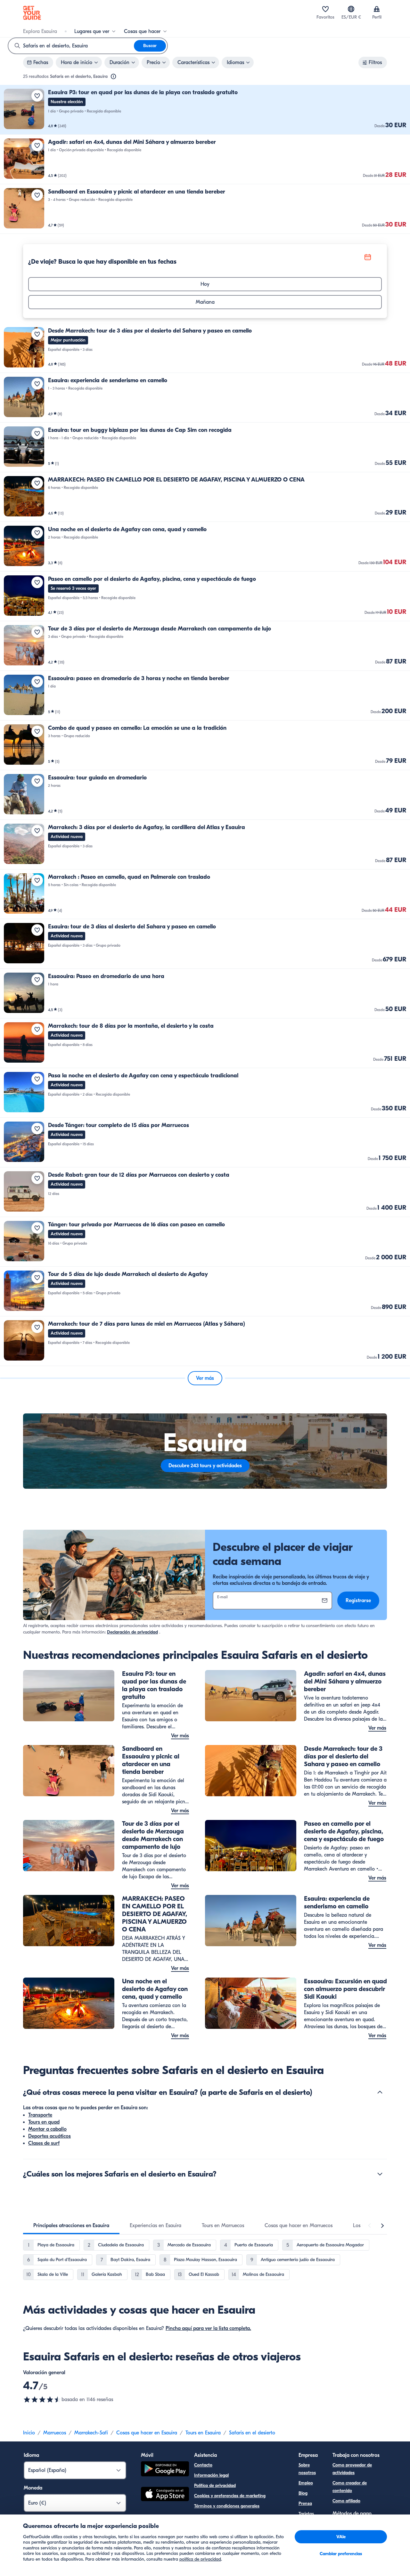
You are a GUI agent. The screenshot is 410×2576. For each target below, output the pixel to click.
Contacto (203, 2465)
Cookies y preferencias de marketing (230, 2496)
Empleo (306, 2483)
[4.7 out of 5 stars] (42, 2399)
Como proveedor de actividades (352, 2469)
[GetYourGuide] (32, 13)
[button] (205, 110)
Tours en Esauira (203, 2433)
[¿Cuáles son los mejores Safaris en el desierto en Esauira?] (380, 2174)
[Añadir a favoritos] (37, 96)
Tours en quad (44, 2122)
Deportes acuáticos (49, 2136)
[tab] (71, 2226)
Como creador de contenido (350, 2487)
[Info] (113, 77)
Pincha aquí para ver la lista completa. (208, 2328)
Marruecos (55, 2433)
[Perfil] (377, 9)
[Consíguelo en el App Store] (165, 2495)
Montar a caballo (47, 2129)
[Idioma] (351, 9)
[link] (205, 110)
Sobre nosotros (307, 2469)
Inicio (29, 2433)
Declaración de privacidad (132, 1632)
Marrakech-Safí (91, 2433)
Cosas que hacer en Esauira (147, 2433)
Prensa (305, 2503)
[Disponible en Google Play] (165, 2470)
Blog (303, 2493)
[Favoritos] (325, 9)
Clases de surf (44, 2143)
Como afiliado (346, 2501)
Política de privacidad (215, 2485)
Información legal (211, 2475)
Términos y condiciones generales (227, 2506)
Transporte (40, 2115)
